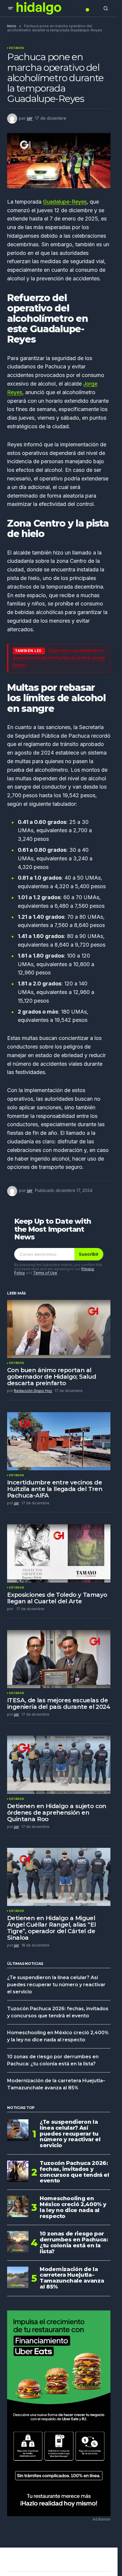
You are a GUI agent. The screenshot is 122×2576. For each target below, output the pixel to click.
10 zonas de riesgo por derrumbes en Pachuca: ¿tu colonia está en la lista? (74, 2243)
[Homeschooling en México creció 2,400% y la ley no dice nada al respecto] (18, 2206)
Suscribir (89, 1254)
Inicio (12, 26)
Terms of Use (45, 1273)
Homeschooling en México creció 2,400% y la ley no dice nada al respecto (73, 2207)
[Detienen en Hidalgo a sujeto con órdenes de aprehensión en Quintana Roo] (59, 1765)
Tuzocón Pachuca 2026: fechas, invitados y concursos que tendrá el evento (74, 2172)
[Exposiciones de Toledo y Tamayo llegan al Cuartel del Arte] (59, 1553)
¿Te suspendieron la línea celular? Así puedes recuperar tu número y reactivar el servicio (56, 1985)
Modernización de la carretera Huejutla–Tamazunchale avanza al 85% (72, 2278)
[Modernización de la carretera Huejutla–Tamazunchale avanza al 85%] (18, 2277)
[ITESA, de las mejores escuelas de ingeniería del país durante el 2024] (59, 1659)
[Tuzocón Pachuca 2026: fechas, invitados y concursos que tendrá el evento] (18, 2171)
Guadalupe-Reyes (65, 202)
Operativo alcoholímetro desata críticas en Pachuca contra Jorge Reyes (59, 658)
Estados (17, 48)
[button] (11, 8)
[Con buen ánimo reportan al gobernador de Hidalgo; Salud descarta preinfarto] (59, 1329)
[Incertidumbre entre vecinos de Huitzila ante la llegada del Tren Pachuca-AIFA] (59, 1441)
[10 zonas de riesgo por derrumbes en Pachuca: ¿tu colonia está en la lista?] (18, 2242)
